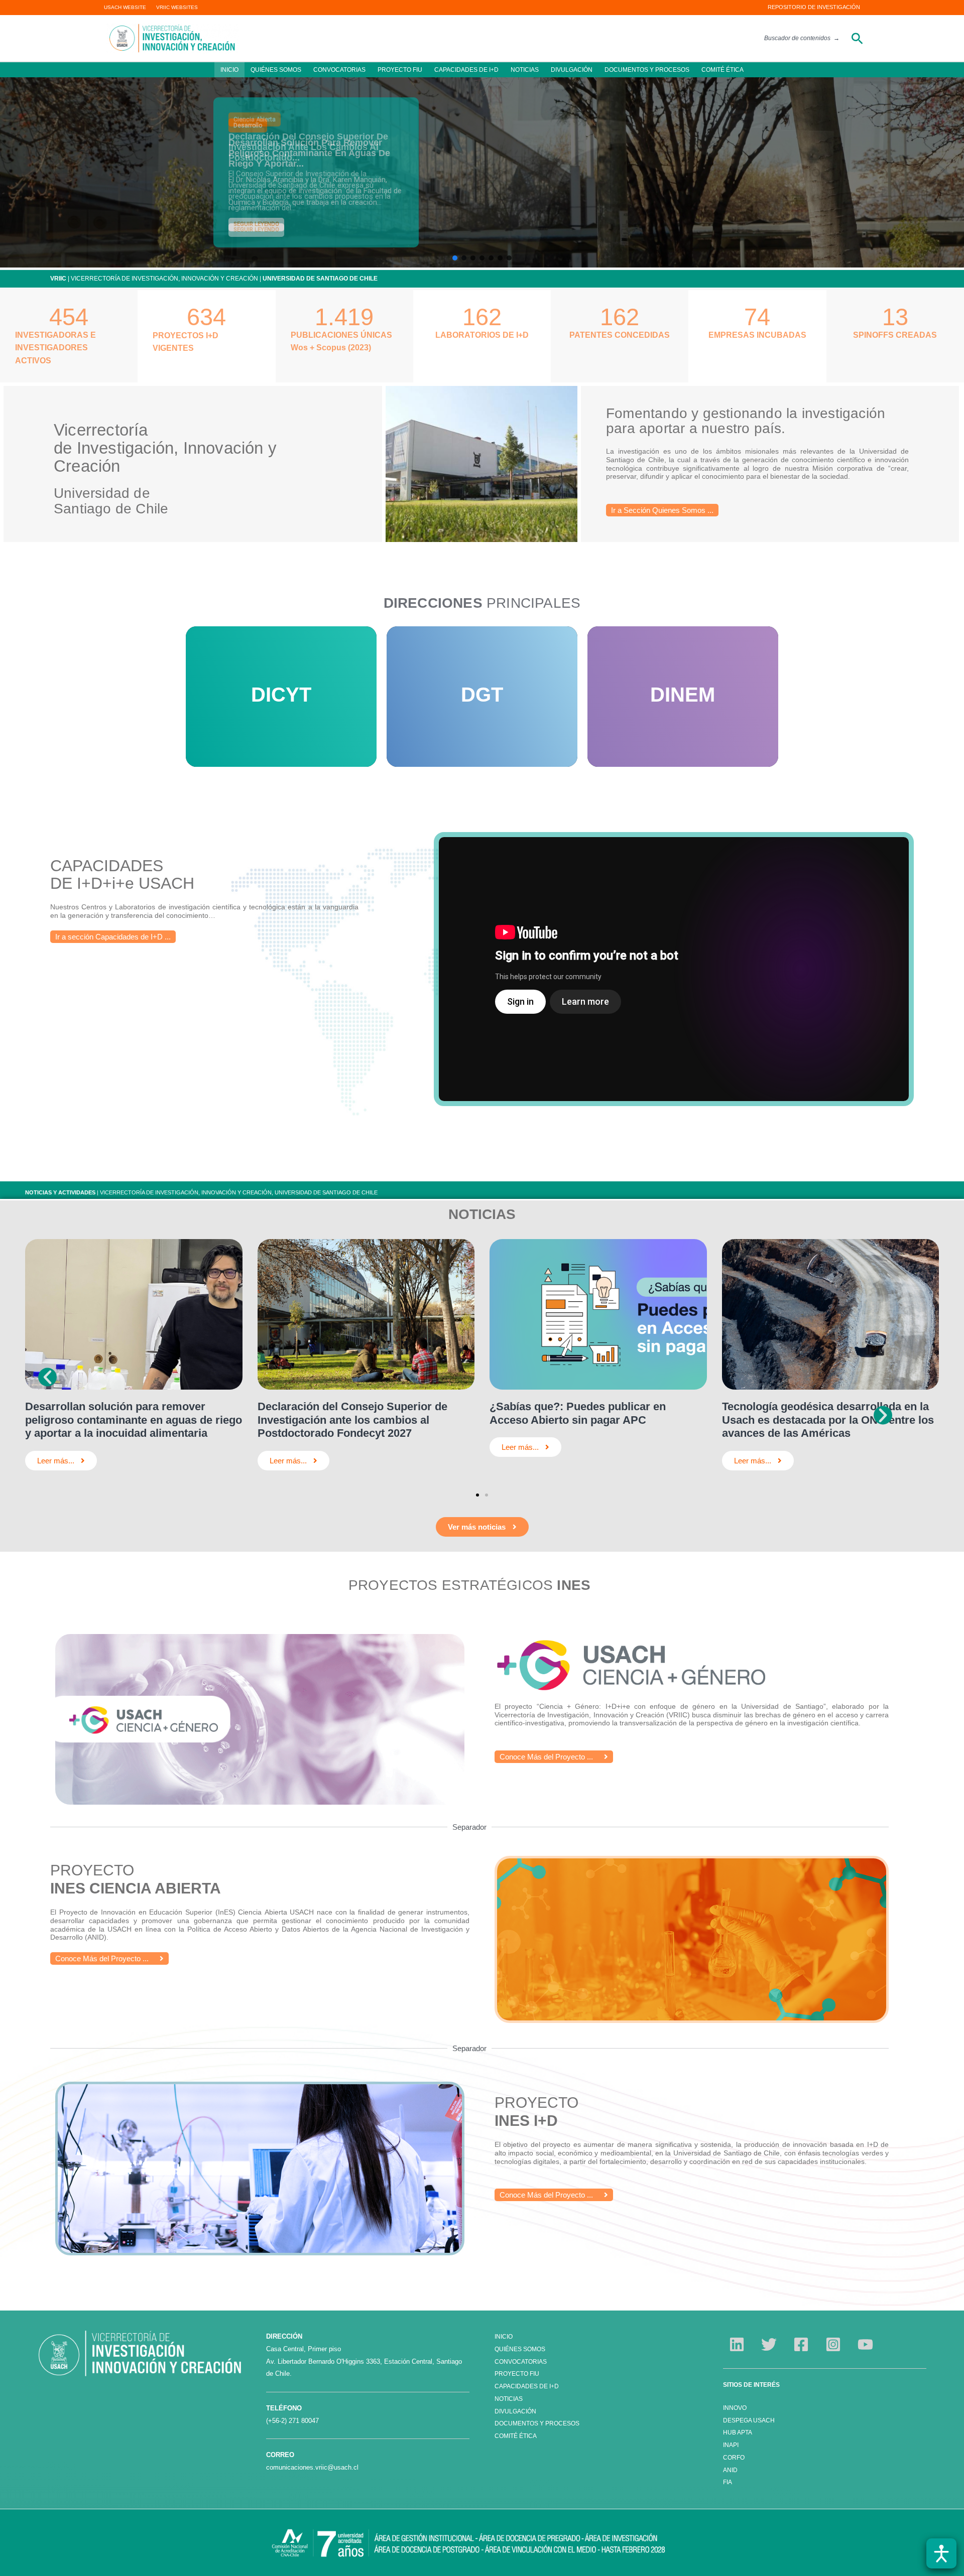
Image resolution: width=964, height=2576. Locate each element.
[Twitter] (769, 2344)
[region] (482, 172)
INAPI (732, 2445)
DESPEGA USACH (749, 2420)
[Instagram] (833, 2344)
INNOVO (735, 2408)
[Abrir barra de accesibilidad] (941, 2553)
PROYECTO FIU (400, 70)
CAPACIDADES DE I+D (466, 70)
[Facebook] (801, 2344)
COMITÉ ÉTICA (722, 70)
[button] (857, 38)
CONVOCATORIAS (339, 70)
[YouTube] (865, 2344)
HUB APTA (738, 2432)
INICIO (229, 70)
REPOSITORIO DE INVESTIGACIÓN (814, 7)
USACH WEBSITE (125, 7)
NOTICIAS (525, 70)
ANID (730, 2470)
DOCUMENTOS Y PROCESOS (647, 70)
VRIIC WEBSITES (177, 7)
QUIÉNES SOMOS (276, 70)
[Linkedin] (737, 2344)
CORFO (734, 2458)
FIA (728, 2482)
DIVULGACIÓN (572, 70)
